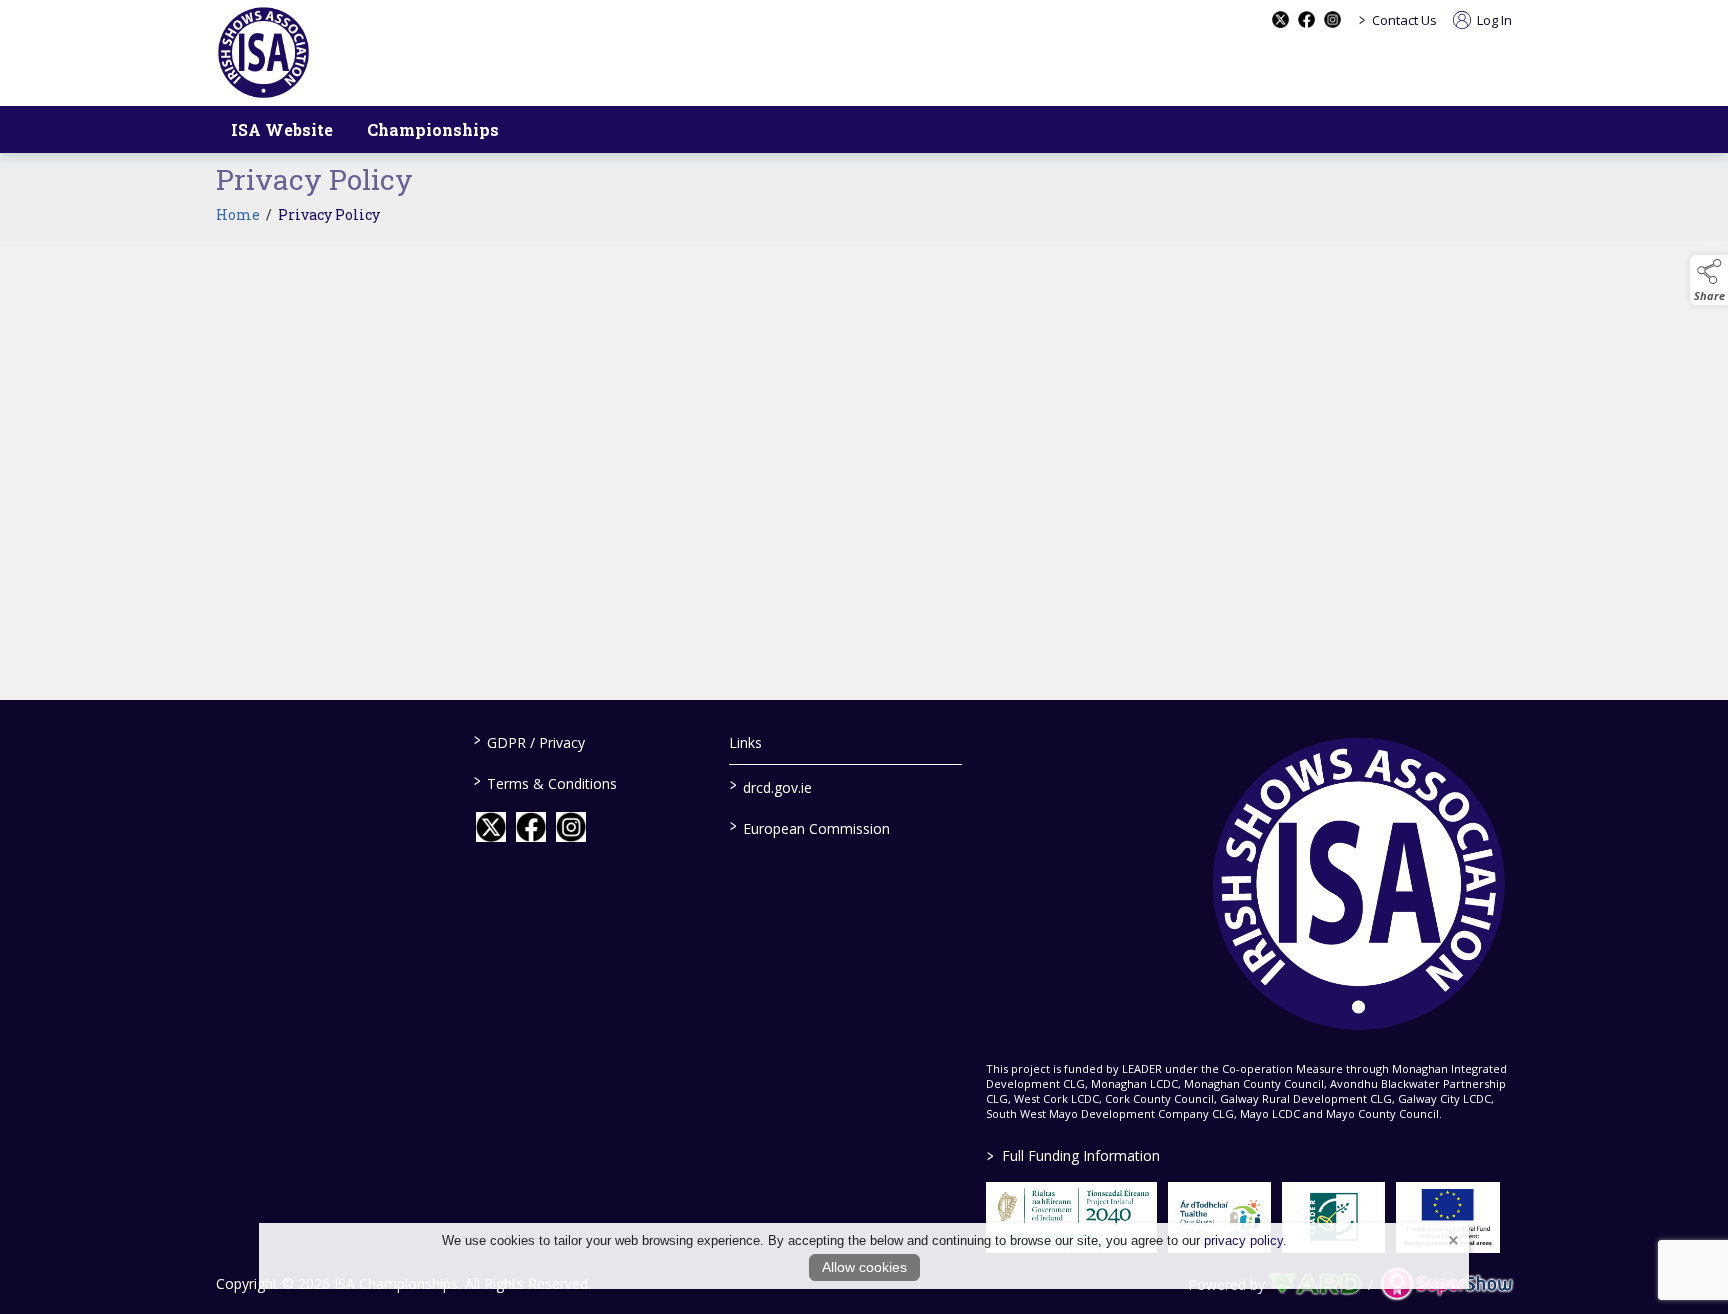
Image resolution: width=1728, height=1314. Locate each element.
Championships (433, 129)
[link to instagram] (571, 827)
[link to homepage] (263, 52)
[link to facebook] (531, 827)
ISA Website (282, 129)
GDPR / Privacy (528, 741)
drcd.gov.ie (771, 786)
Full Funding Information (1073, 1155)
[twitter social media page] (1280, 19)
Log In (1493, 20)
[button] (1709, 280)
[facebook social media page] (1306, 19)
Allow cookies (864, 1267)
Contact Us (1404, 20)
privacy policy (1243, 1240)
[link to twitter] (491, 827)
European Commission (810, 827)
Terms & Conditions (544, 782)
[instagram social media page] (1332, 19)
